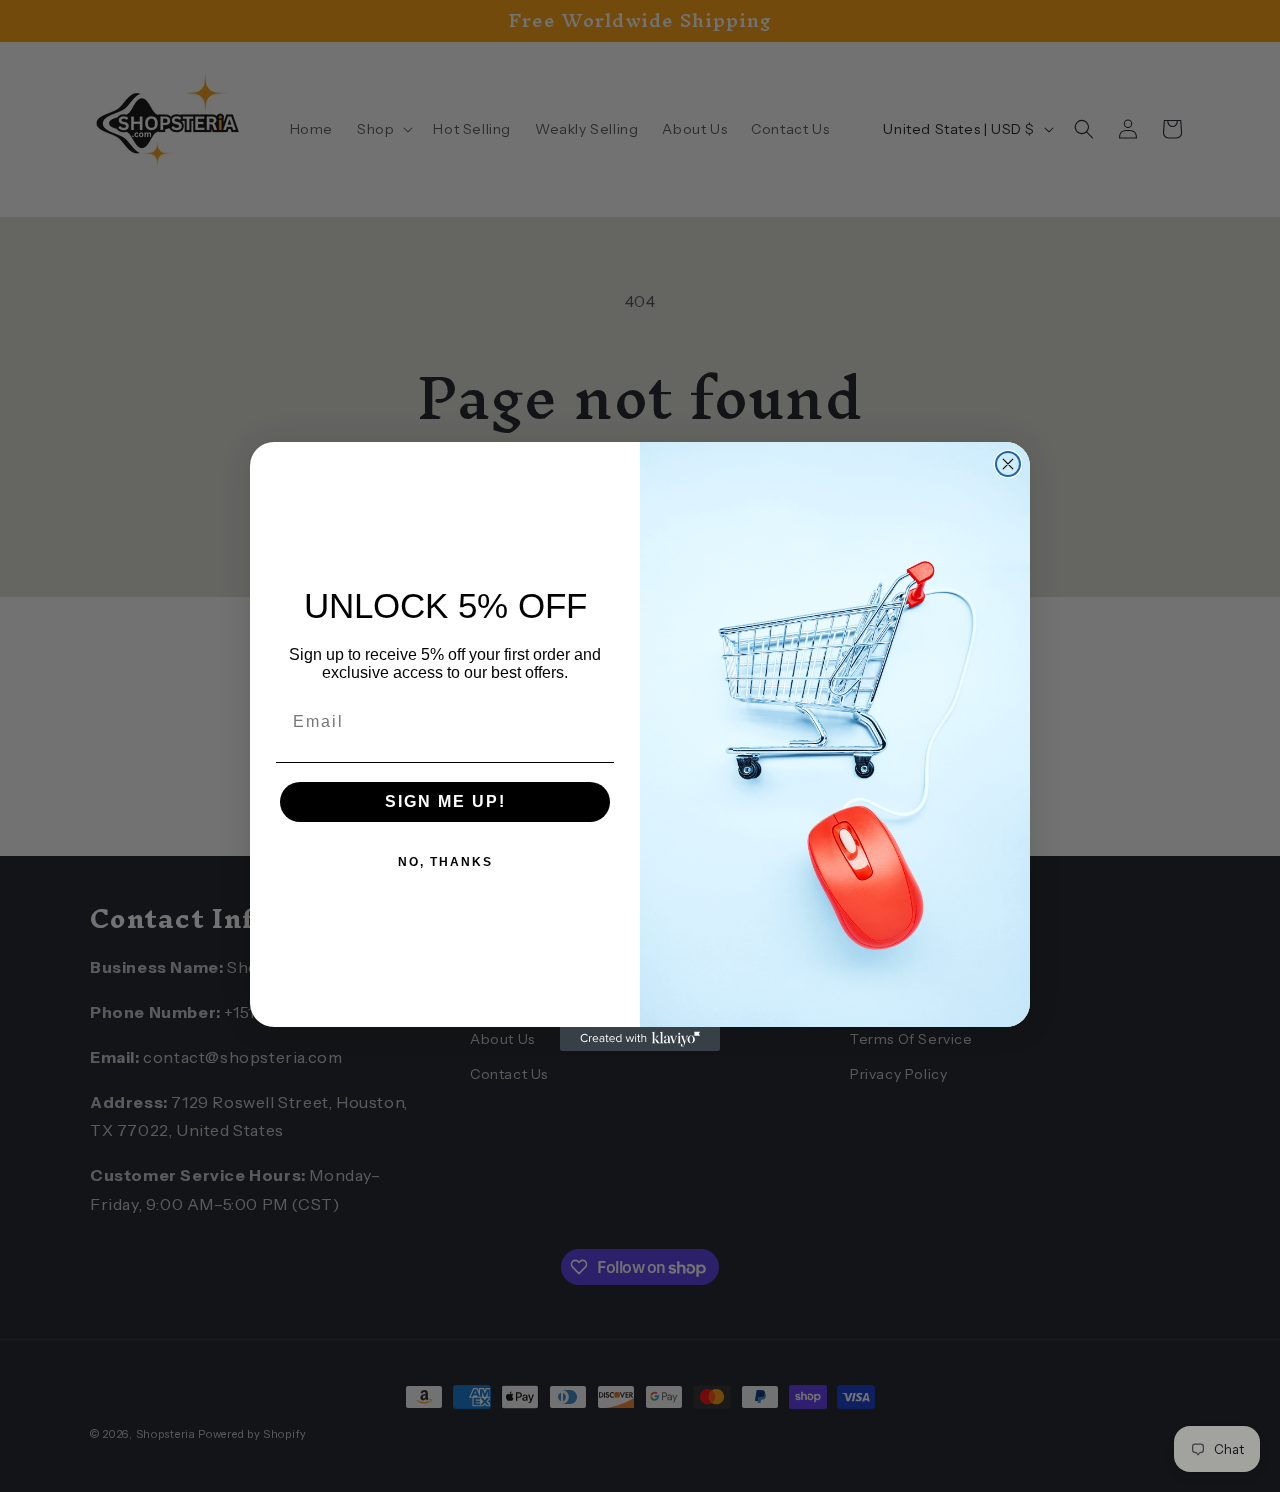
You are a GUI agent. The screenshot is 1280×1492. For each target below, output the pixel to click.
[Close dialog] (1008, 464)
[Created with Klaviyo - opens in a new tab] (640, 1039)
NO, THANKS (445, 862)
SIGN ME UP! (445, 801)
